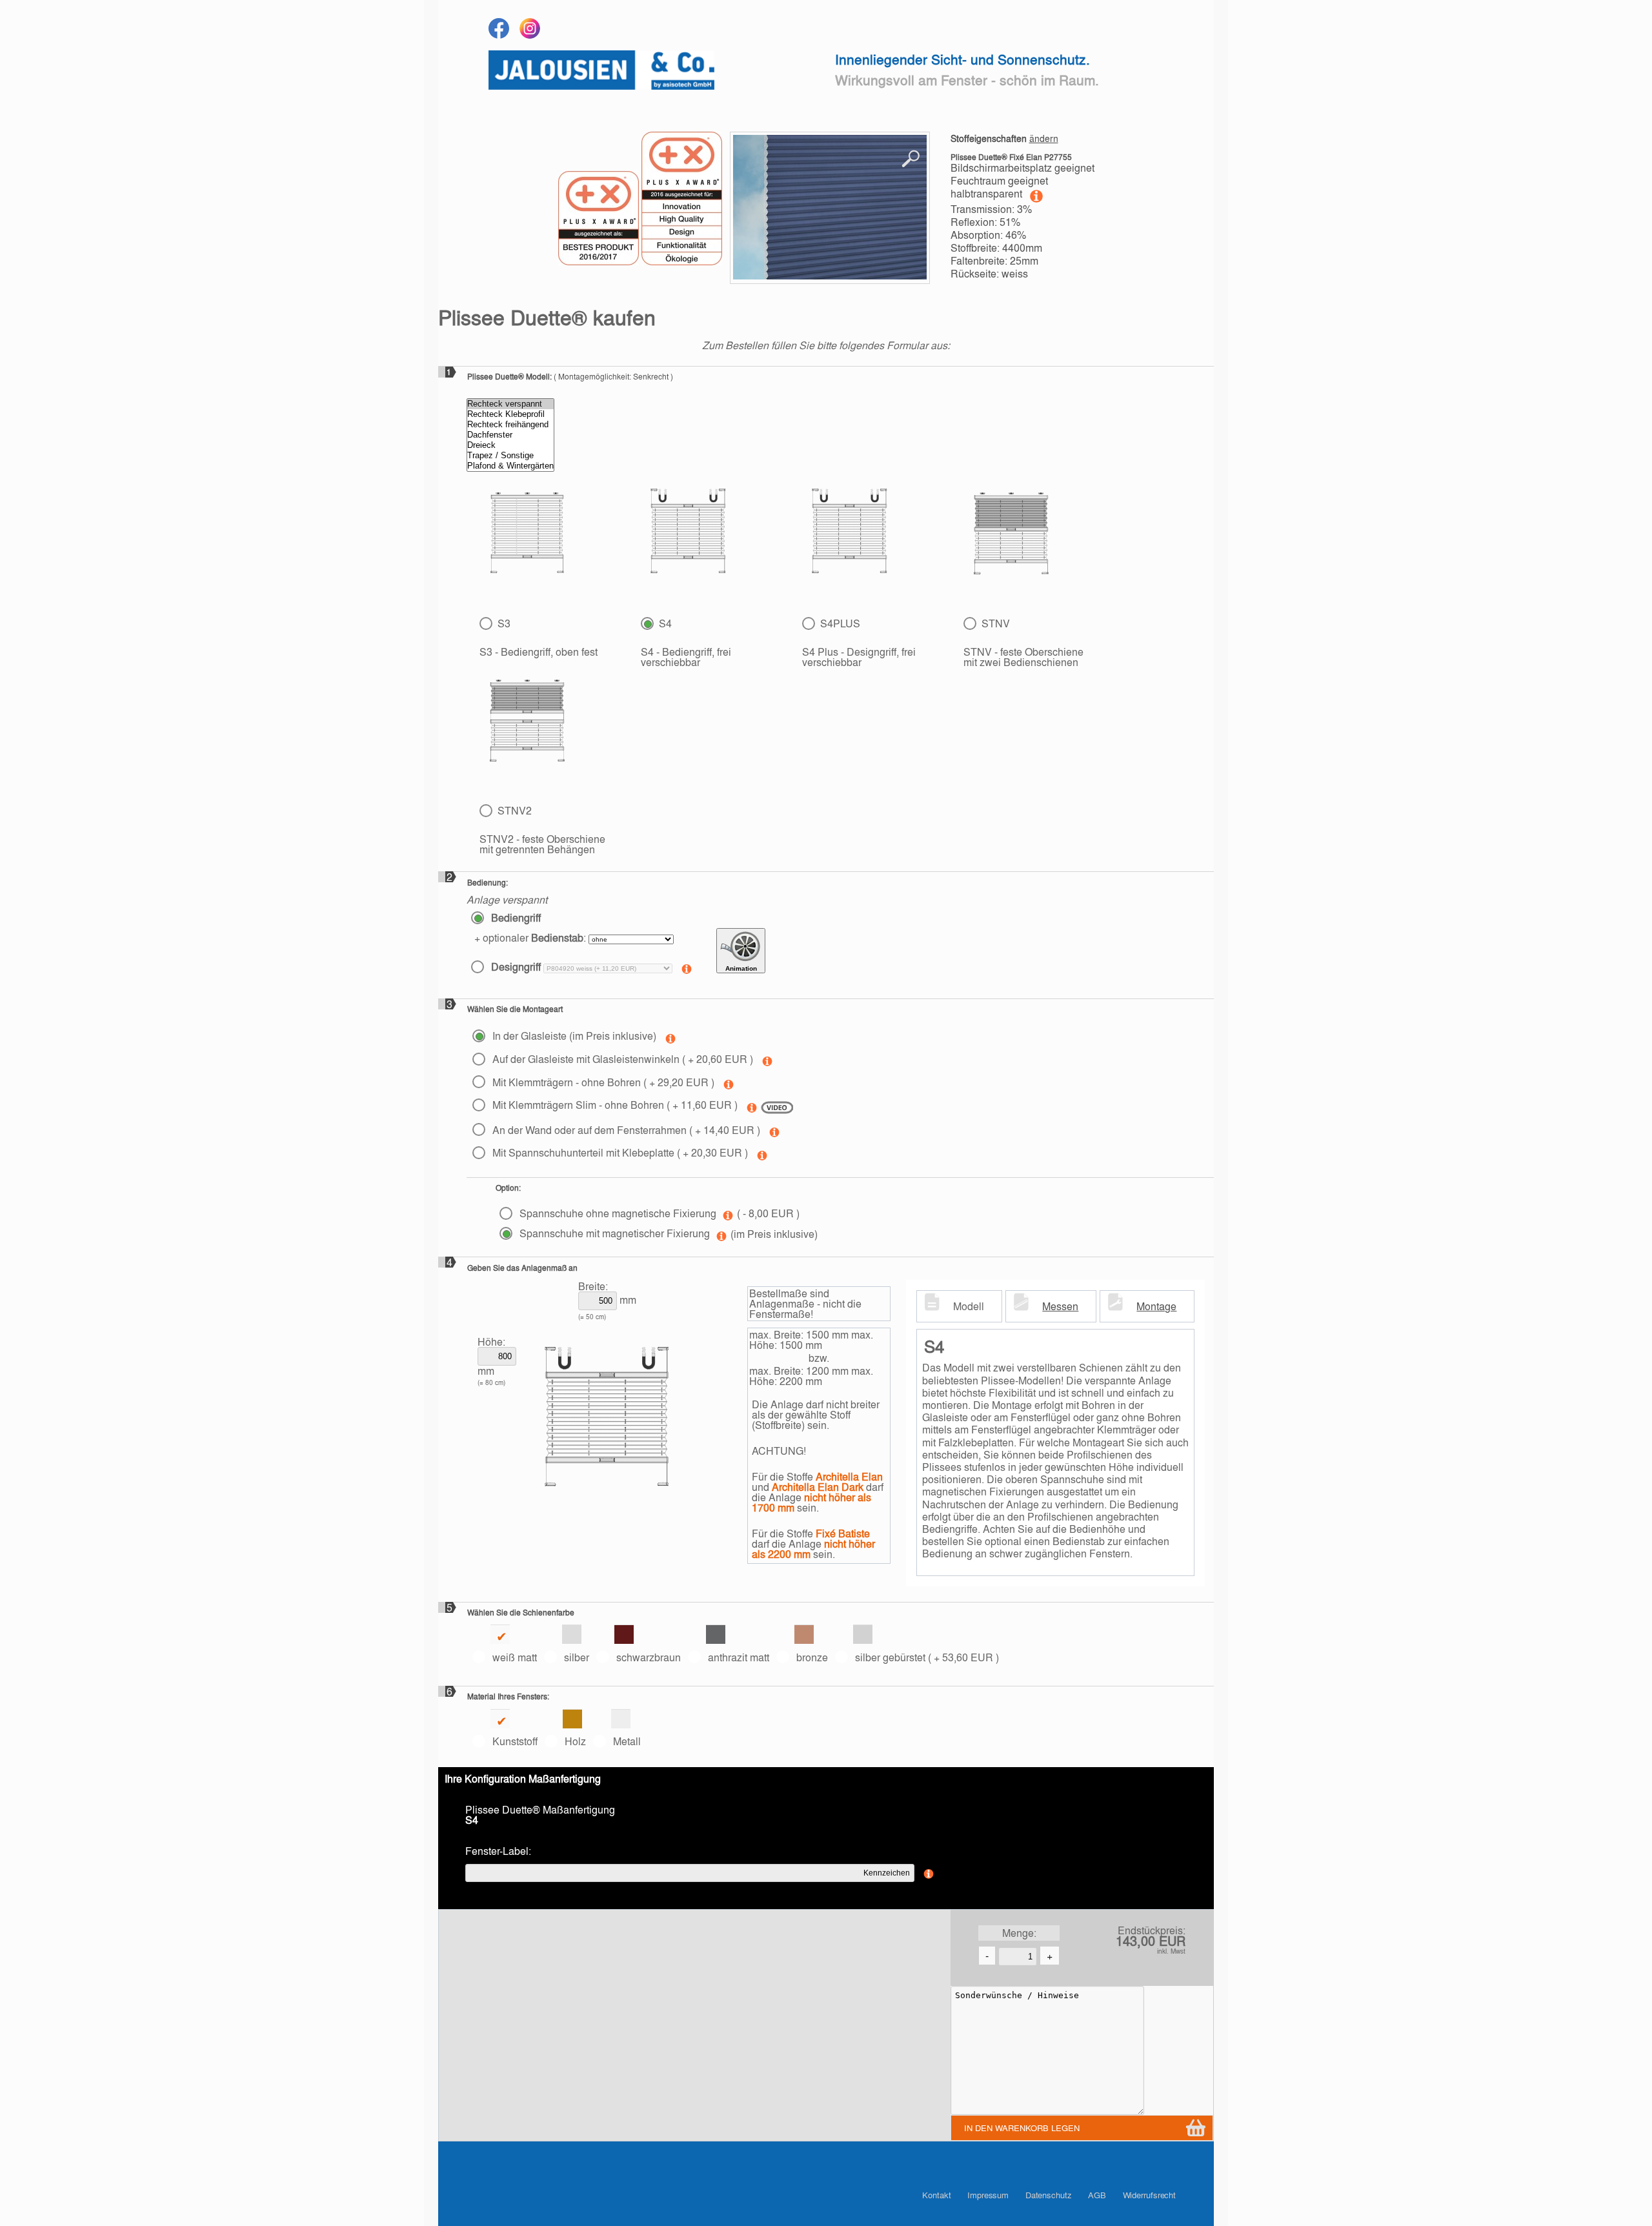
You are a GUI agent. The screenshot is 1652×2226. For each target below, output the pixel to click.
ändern (1044, 138)
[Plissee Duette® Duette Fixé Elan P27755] (830, 208)
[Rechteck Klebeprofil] (510, 414)
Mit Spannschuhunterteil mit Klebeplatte (619, 1152)
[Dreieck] (510, 445)
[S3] (527, 535)
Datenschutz (1049, 2195)
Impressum (988, 2195)
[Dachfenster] (510, 435)
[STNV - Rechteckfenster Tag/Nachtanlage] (1011, 533)
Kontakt (936, 2195)
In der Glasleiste (573, 1036)
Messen (1060, 1306)
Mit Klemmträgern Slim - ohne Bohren (614, 1105)
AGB (1097, 2195)
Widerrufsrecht (1150, 2195)
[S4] (688, 534)
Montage (1156, 1306)
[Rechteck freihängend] (510, 425)
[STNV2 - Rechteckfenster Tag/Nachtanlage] (527, 721)
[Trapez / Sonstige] (510, 456)
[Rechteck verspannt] (510, 404)
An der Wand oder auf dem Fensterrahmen (625, 1130)
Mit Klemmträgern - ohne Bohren (602, 1082)
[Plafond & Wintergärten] (510, 466)
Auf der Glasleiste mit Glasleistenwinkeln (621, 1059)
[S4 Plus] (850, 534)
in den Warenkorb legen (1022, 2128)
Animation (741, 968)
